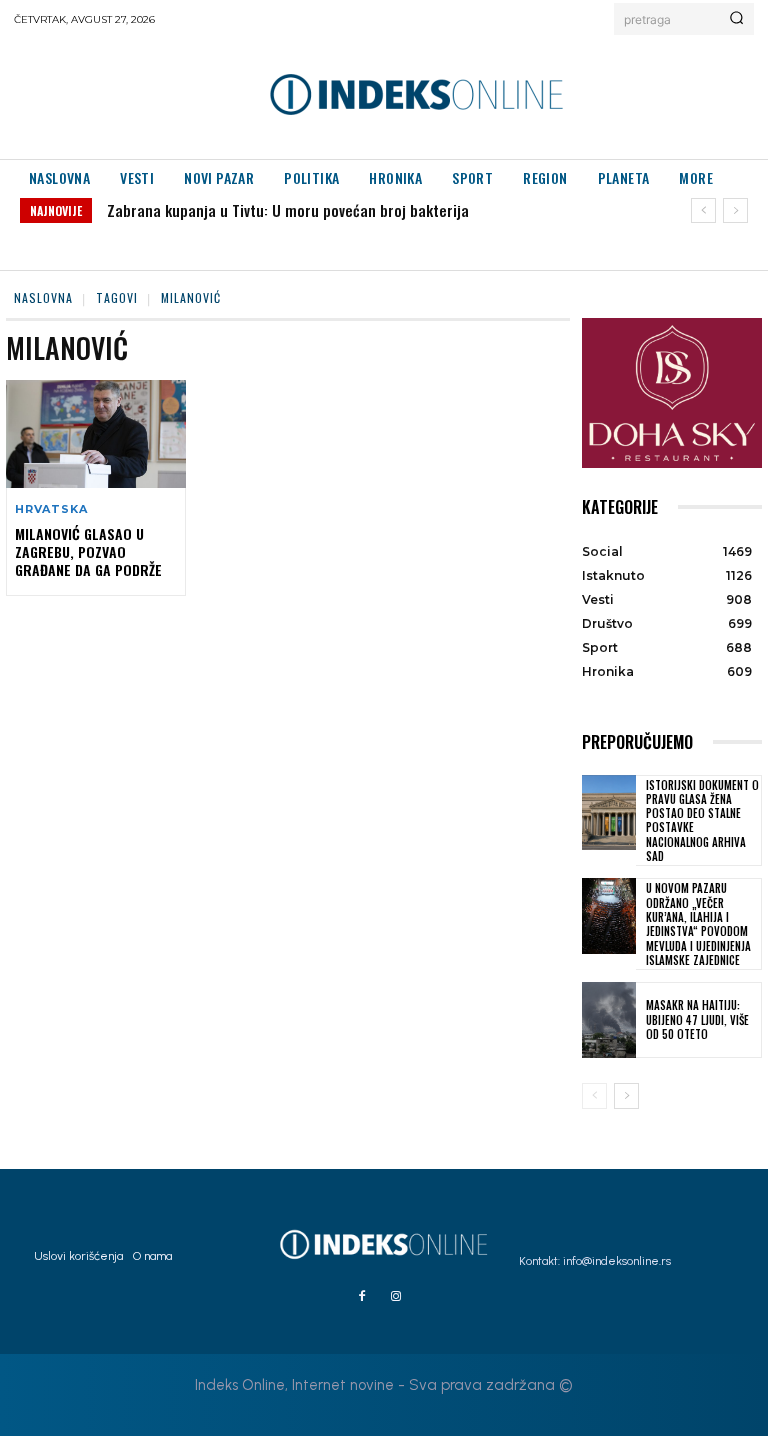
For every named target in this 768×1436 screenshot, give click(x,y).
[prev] (703, 210)
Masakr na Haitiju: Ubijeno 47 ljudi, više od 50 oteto (697, 1019)
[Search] (736, 19)
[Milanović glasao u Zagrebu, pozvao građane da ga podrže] (96, 434)
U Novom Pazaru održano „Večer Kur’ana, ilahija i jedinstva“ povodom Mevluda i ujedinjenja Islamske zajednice (698, 923)
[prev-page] (594, 1096)
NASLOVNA (43, 297)
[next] (735, 210)
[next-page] (626, 1096)
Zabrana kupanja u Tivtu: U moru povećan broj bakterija (288, 210)
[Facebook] (362, 1297)
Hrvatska (51, 509)
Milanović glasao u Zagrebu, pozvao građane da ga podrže (88, 551)
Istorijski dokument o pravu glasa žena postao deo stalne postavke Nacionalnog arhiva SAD (702, 820)
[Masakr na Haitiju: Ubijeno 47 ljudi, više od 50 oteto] (609, 1020)
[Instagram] (396, 1297)
